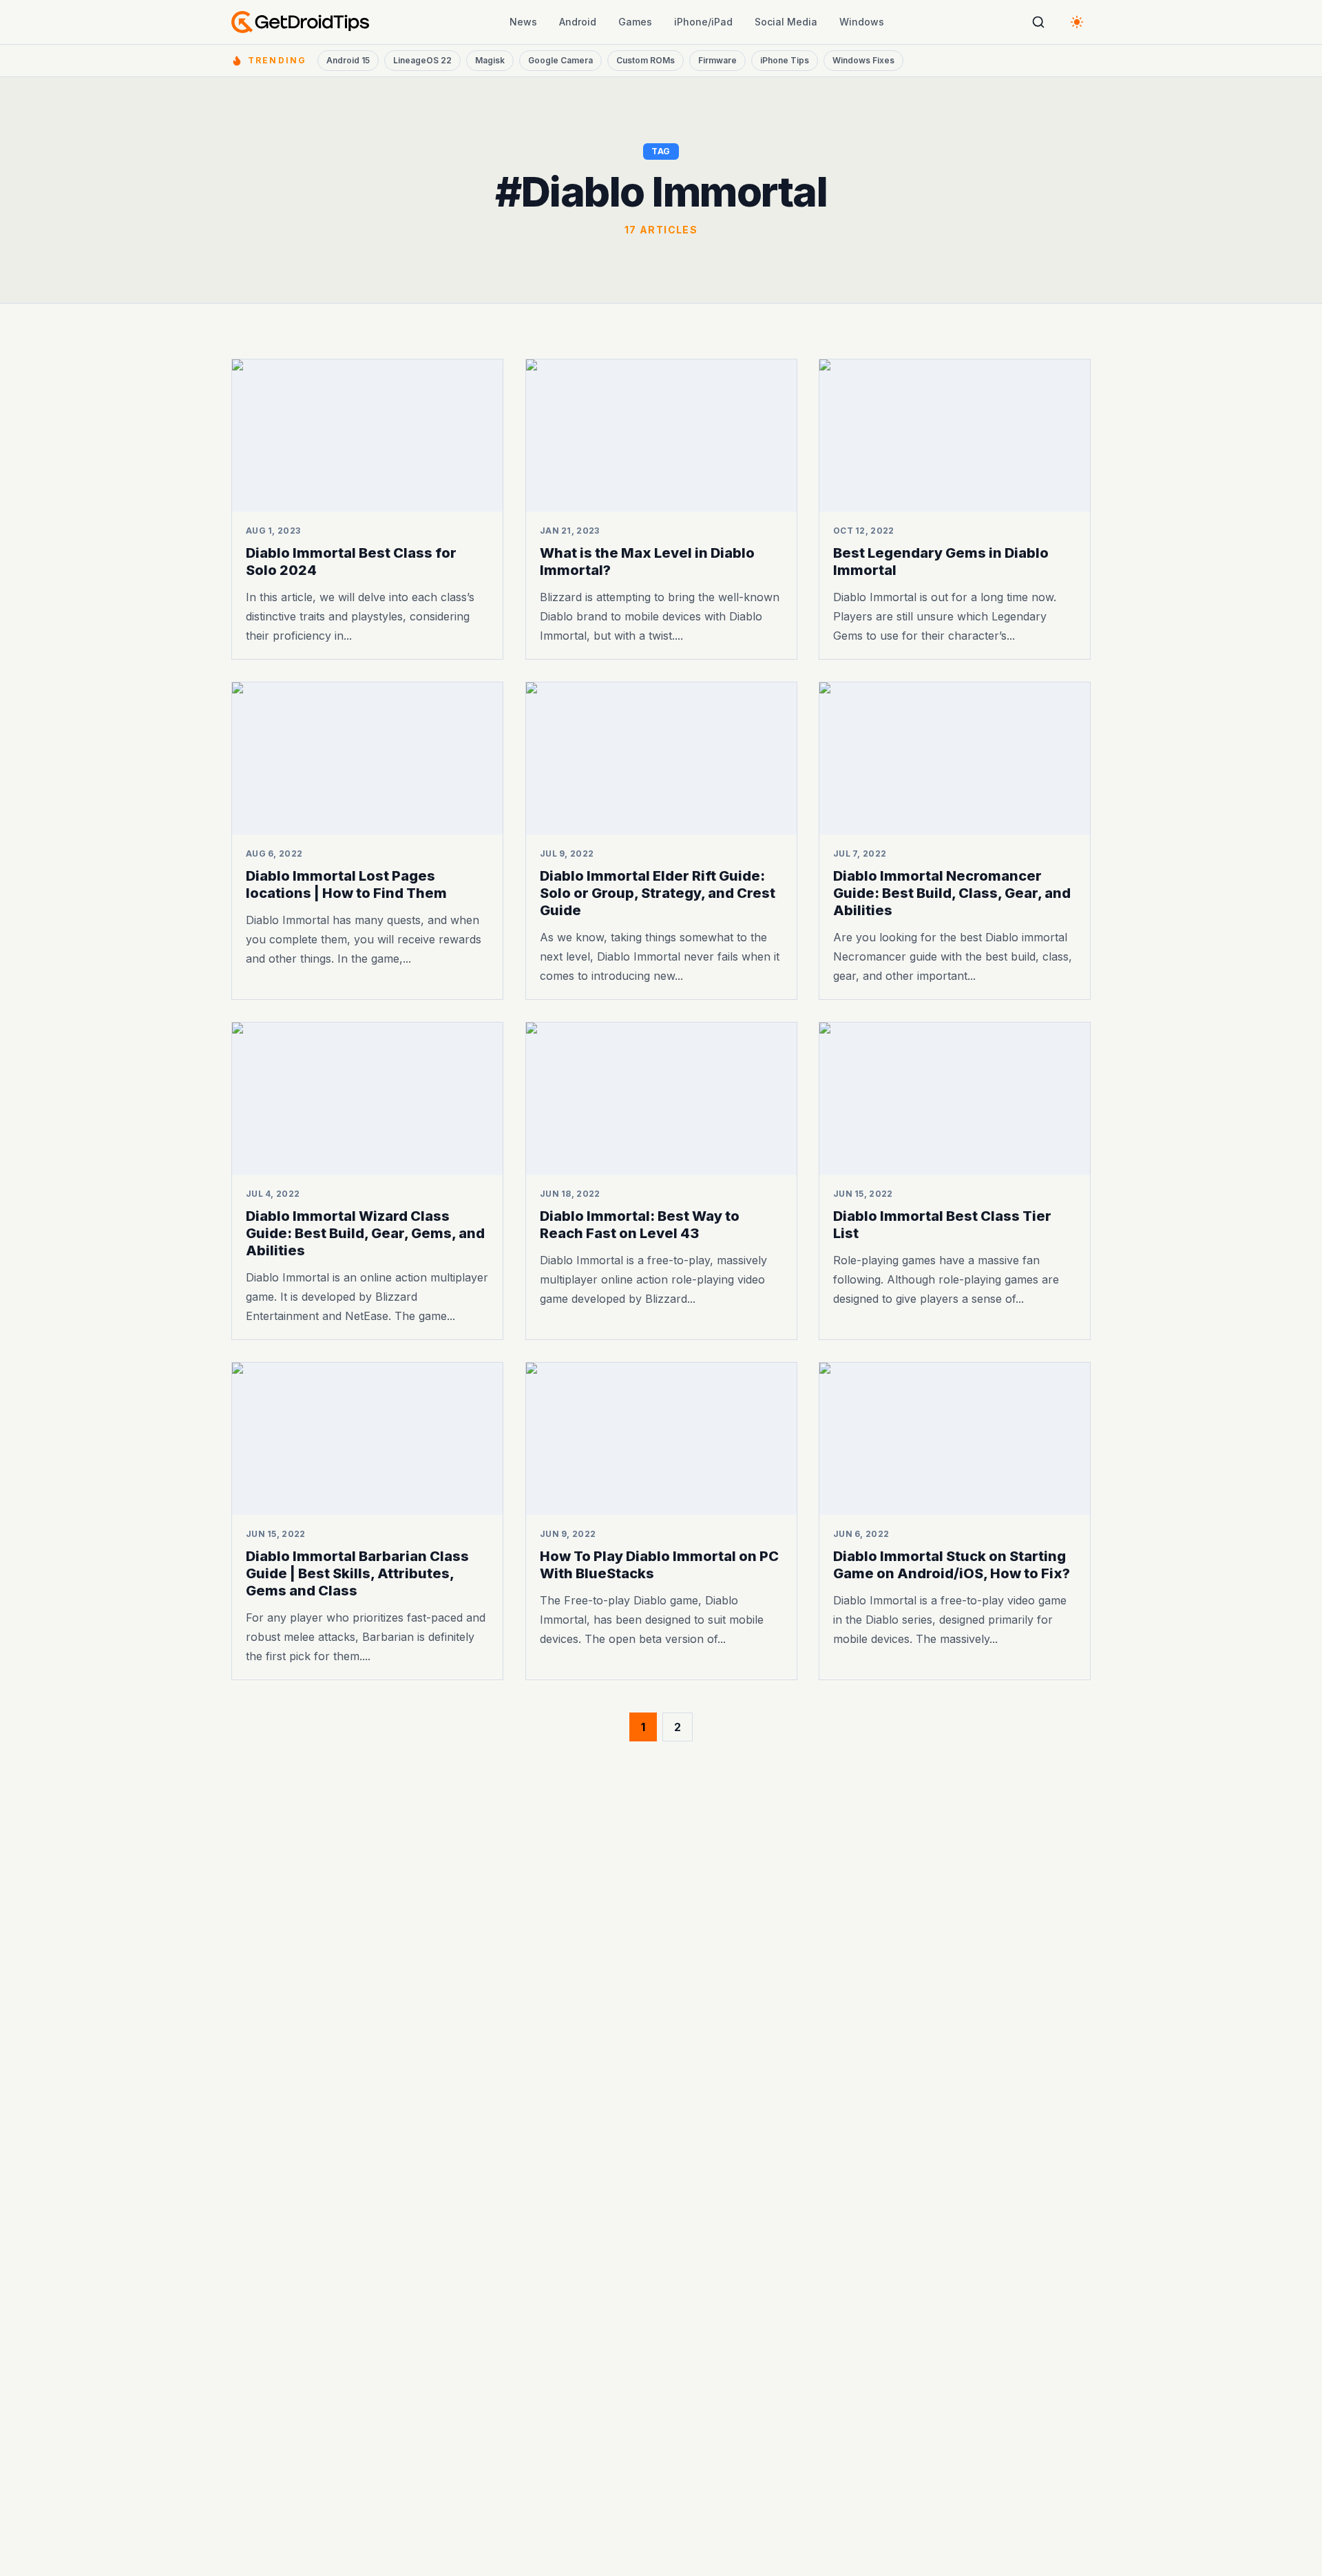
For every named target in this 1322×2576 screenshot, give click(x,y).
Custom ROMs (646, 60)
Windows (862, 22)
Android (578, 22)
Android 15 (348, 60)
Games (635, 22)
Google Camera (560, 60)
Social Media (786, 22)
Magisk (490, 60)
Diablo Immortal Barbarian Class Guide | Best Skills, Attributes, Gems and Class (357, 1573)
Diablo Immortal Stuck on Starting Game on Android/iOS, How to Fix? (952, 1564)
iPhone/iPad (703, 22)
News (523, 22)
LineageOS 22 (422, 60)
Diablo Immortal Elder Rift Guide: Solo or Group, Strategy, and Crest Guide (658, 893)
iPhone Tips (785, 60)
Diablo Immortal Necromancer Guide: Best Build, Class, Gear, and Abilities (952, 893)
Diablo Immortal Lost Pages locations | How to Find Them (346, 884)
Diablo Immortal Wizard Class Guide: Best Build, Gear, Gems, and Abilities (365, 1233)
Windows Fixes (863, 60)
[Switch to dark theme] (1077, 22)
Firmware (717, 60)
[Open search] (1038, 22)
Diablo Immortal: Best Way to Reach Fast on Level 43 (640, 1225)
